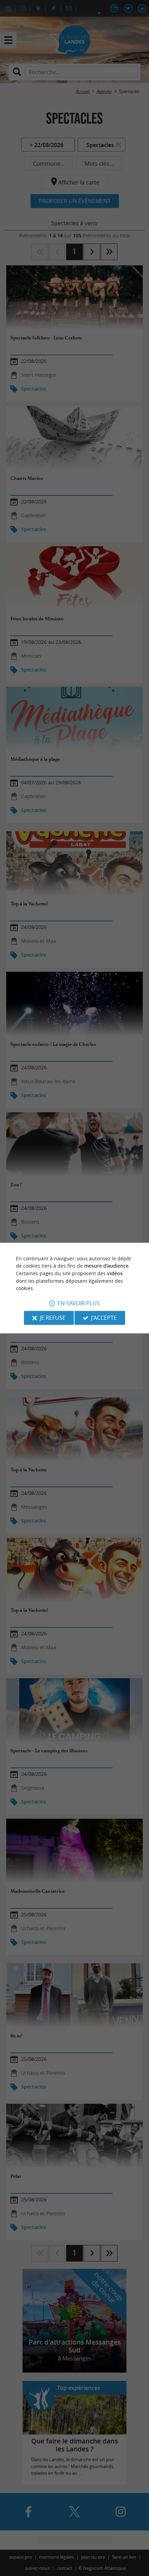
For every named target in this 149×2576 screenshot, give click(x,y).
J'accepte (104, 1318)
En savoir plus (79, 1303)
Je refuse (53, 1318)
